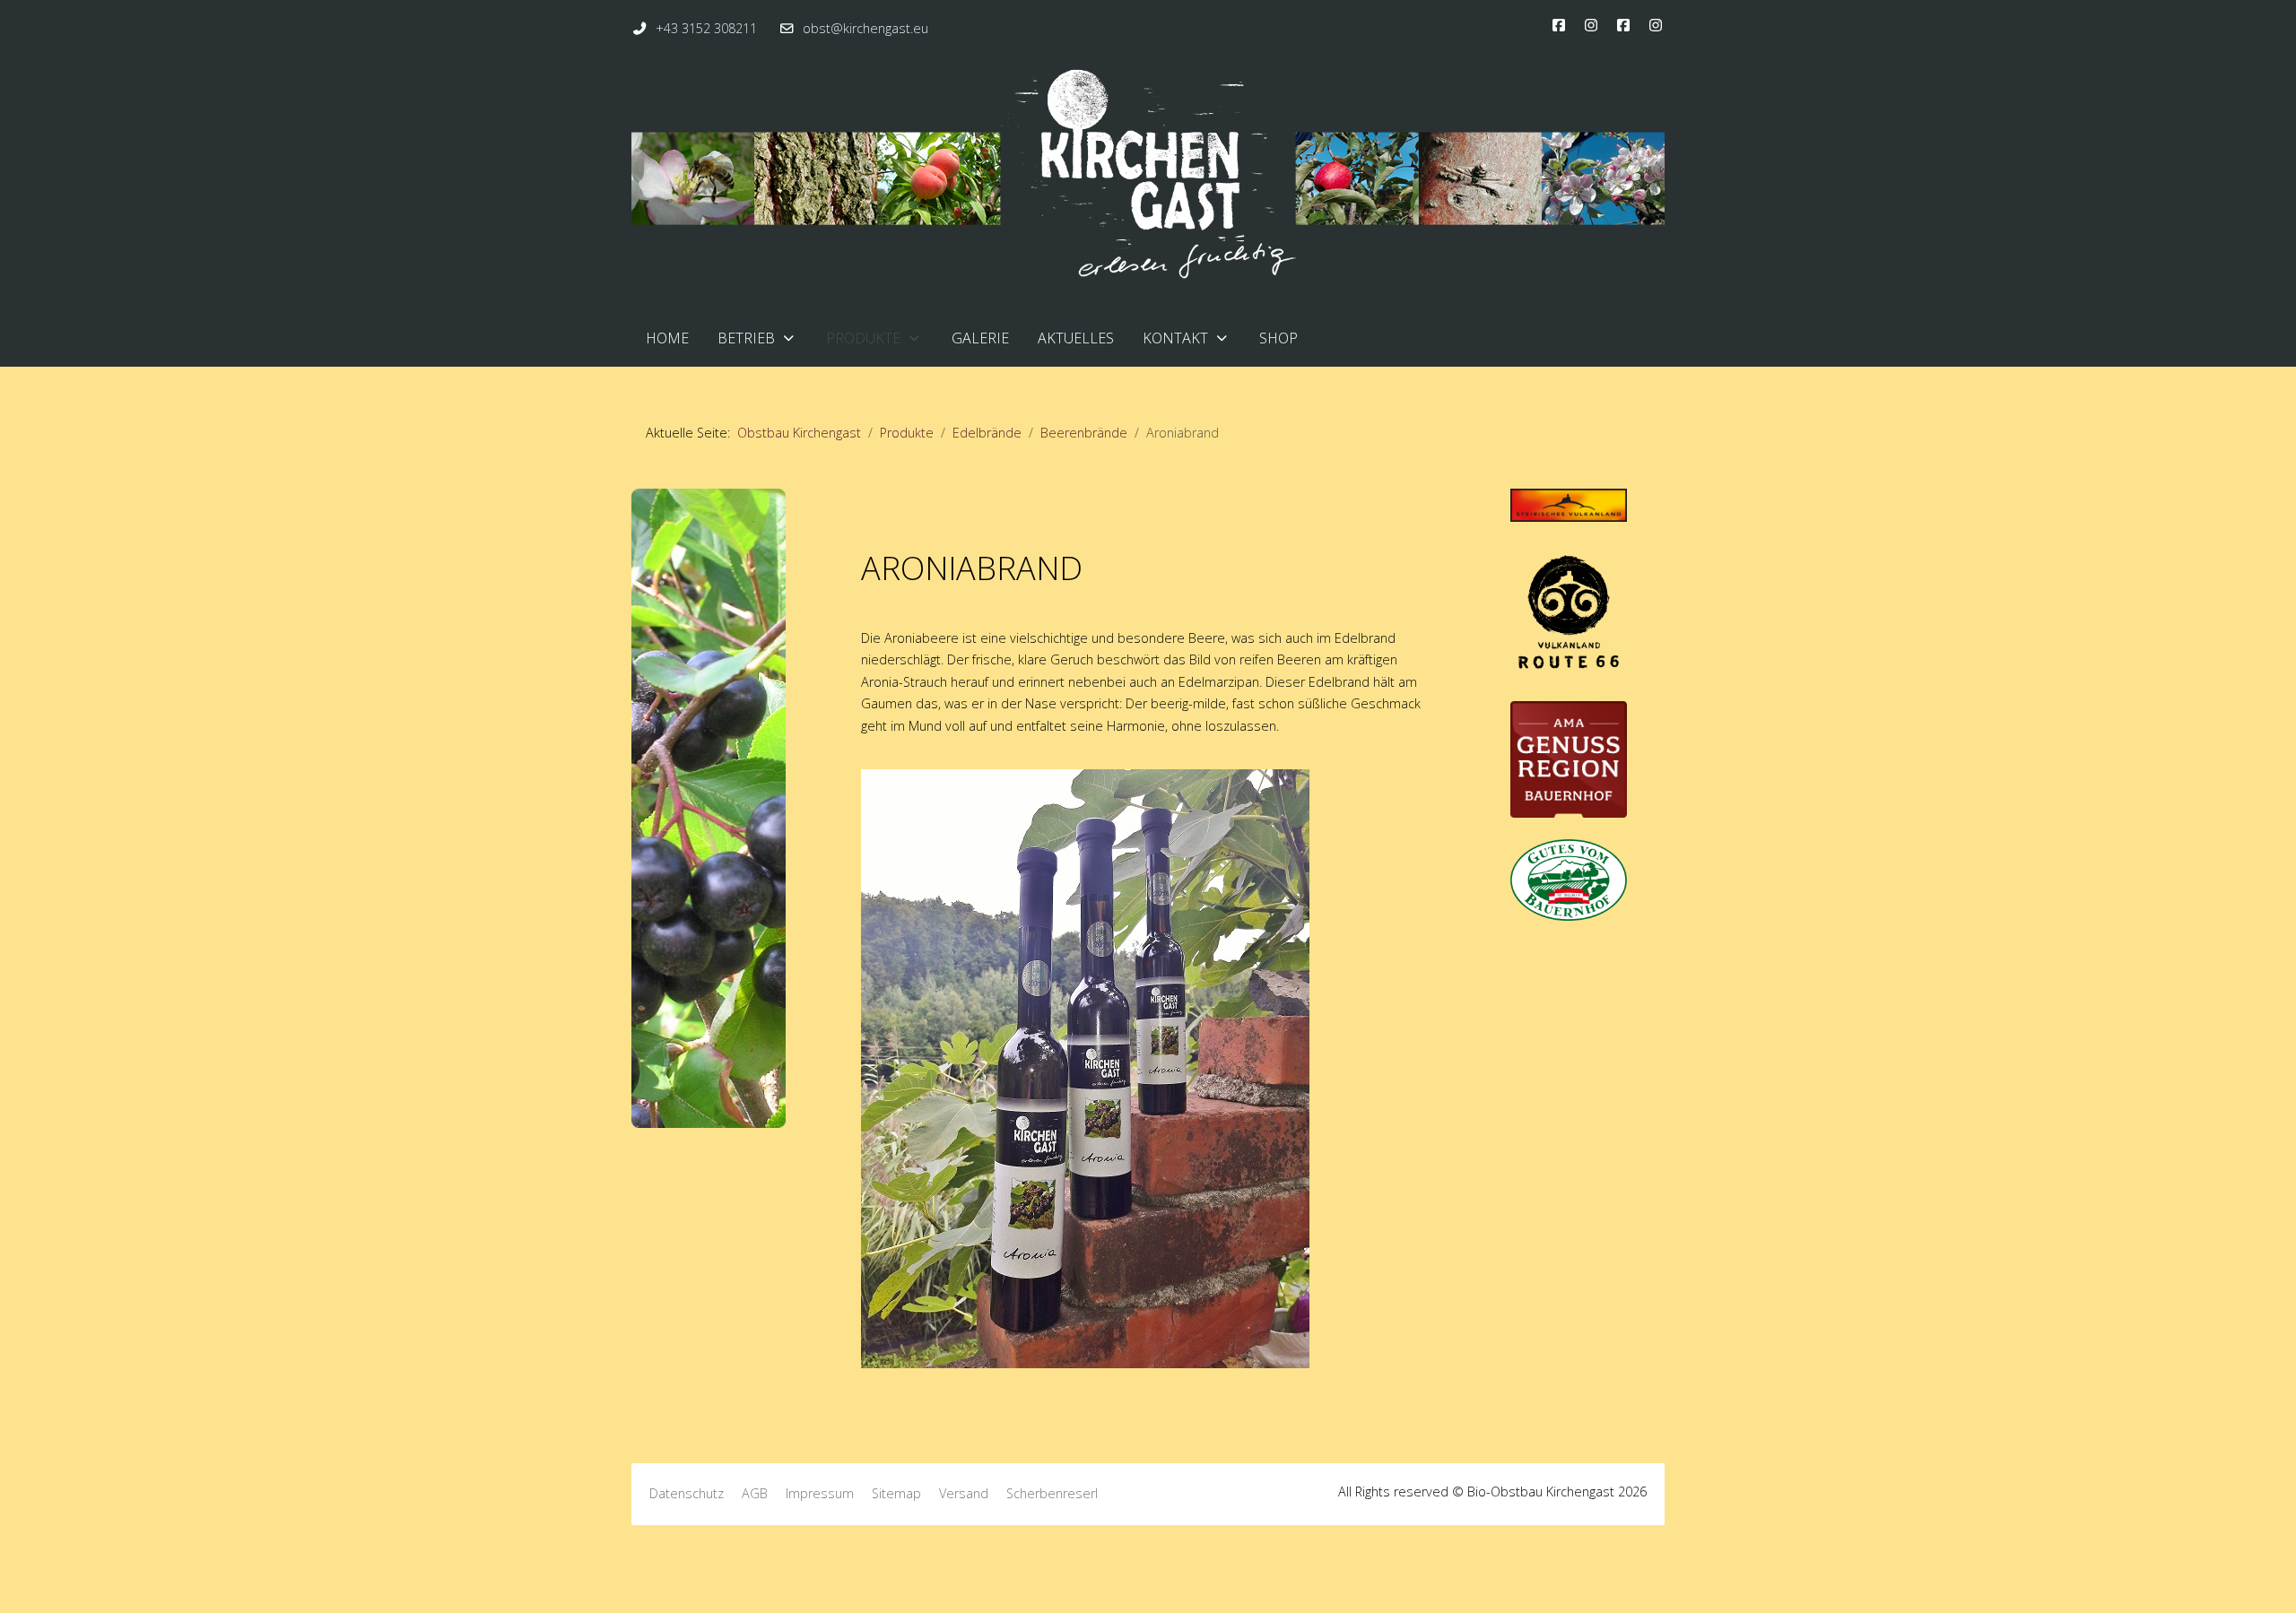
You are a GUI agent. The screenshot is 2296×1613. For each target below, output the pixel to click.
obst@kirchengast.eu (865, 28)
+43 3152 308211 (706, 28)
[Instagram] (1591, 25)
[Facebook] (1559, 25)
